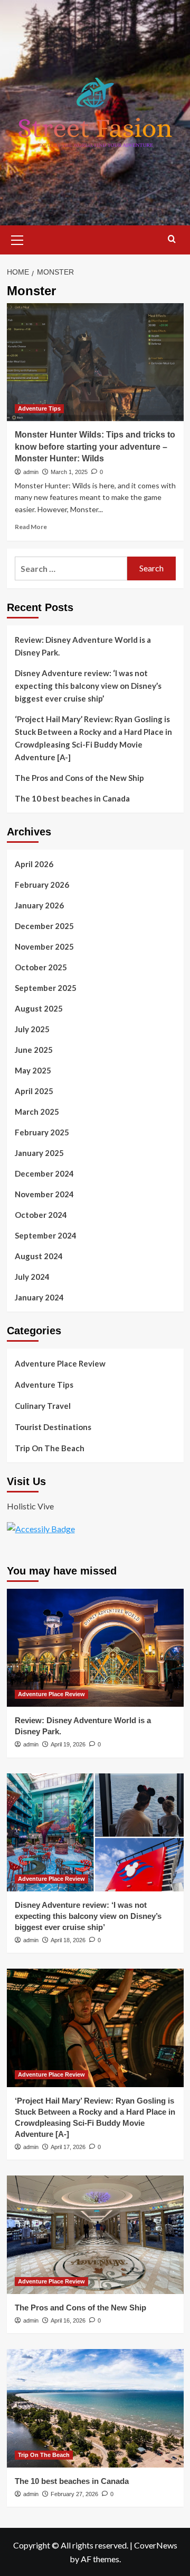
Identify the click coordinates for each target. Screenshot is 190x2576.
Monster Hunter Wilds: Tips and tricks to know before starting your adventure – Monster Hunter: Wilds (95, 447)
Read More (31, 527)
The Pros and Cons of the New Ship (79, 778)
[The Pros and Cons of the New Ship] (95, 2234)
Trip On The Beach (50, 1448)
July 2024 (32, 1277)
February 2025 (42, 1132)
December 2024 (44, 1173)
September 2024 (46, 1235)
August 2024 (39, 1256)
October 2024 (41, 1215)
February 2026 (42, 885)
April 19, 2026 (68, 1744)
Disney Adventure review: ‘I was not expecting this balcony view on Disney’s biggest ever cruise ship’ (88, 686)
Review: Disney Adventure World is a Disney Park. (83, 646)
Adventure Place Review (60, 1363)
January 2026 (39, 905)
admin (31, 472)
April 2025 (34, 1091)
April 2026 (34, 864)
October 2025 (41, 967)
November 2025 (44, 946)
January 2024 (39, 1297)
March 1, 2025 (69, 472)
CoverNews (156, 2545)
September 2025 (46, 988)
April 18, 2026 (68, 1940)
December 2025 (44, 926)
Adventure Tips (39, 408)
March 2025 (37, 1112)
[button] (17, 239)
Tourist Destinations (53, 1427)
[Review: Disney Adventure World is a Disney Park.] (95, 1648)
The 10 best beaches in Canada (72, 798)
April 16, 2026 (68, 2320)
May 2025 (33, 1070)
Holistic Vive (30, 1506)
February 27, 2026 (74, 2494)
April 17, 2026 (68, 2147)
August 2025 (39, 1008)
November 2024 (44, 1194)
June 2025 (34, 1050)
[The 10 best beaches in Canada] (95, 2408)
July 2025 (32, 1029)
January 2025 (39, 1153)
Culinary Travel (43, 1406)
